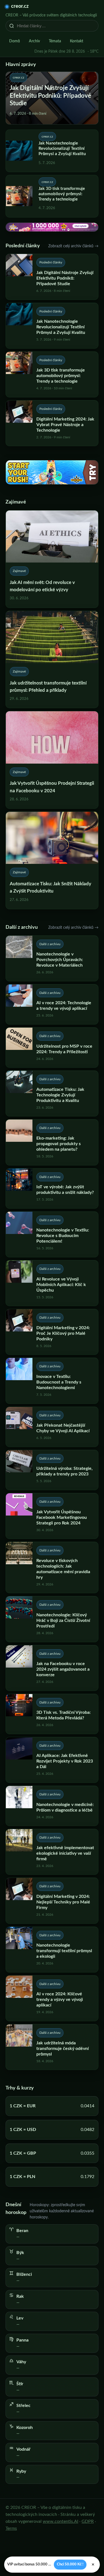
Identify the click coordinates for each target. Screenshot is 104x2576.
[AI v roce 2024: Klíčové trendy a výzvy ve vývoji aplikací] (52, 1998)
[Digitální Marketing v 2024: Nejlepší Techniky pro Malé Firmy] (52, 1901)
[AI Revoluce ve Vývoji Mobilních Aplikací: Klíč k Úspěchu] (52, 1283)
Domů (15, 41)
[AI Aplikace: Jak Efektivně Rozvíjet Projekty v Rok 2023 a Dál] (52, 1760)
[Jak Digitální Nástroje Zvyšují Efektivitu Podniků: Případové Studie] (52, 277)
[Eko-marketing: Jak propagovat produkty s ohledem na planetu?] (52, 1142)
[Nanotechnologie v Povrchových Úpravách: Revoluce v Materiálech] (52, 958)
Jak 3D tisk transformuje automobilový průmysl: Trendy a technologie (62, 194)
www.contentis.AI (60, 2521)
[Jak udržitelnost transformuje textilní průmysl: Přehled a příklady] (52, 660)
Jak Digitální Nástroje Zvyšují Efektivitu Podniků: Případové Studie (50, 96)
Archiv (34, 41)
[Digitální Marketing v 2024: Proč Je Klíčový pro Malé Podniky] (52, 1332)
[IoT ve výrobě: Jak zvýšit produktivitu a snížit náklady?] (52, 1188)
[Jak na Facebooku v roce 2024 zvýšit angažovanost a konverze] (52, 1668)
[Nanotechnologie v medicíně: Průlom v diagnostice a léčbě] (52, 1806)
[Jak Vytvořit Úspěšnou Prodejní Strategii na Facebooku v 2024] (52, 760)
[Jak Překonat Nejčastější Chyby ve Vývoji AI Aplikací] (52, 1427)
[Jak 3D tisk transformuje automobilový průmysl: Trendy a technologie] (52, 374)
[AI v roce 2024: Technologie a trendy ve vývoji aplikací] (52, 1004)
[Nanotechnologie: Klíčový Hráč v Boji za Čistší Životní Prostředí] (52, 1619)
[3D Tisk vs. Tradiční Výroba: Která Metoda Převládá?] (52, 1714)
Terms (11, 2528)
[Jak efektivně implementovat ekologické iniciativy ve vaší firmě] (52, 1852)
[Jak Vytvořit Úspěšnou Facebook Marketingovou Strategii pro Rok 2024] (52, 1516)
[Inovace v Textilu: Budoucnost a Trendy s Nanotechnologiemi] (52, 1381)
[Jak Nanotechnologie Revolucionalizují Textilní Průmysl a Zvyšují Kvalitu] (52, 326)
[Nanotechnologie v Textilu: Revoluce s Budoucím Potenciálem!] (52, 1234)
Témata (55, 41)
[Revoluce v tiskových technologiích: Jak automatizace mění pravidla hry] (52, 1567)
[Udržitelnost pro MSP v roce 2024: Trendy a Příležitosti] (52, 1048)
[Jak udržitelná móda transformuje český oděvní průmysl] (52, 2047)
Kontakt (77, 41)
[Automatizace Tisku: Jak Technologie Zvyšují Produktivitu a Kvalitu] (52, 1093)
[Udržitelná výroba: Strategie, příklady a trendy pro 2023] (52, 1470)
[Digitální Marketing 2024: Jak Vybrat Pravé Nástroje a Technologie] (52, 423)
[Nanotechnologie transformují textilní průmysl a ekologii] (52, 1950)
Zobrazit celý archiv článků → (73, 246)
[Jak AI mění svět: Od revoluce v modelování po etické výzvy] (52, 559)
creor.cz (20, 6)
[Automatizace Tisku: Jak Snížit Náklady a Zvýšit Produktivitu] (52, 860)
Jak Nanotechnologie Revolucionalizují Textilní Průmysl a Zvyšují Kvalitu (62, 149)
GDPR (88, 2521)
